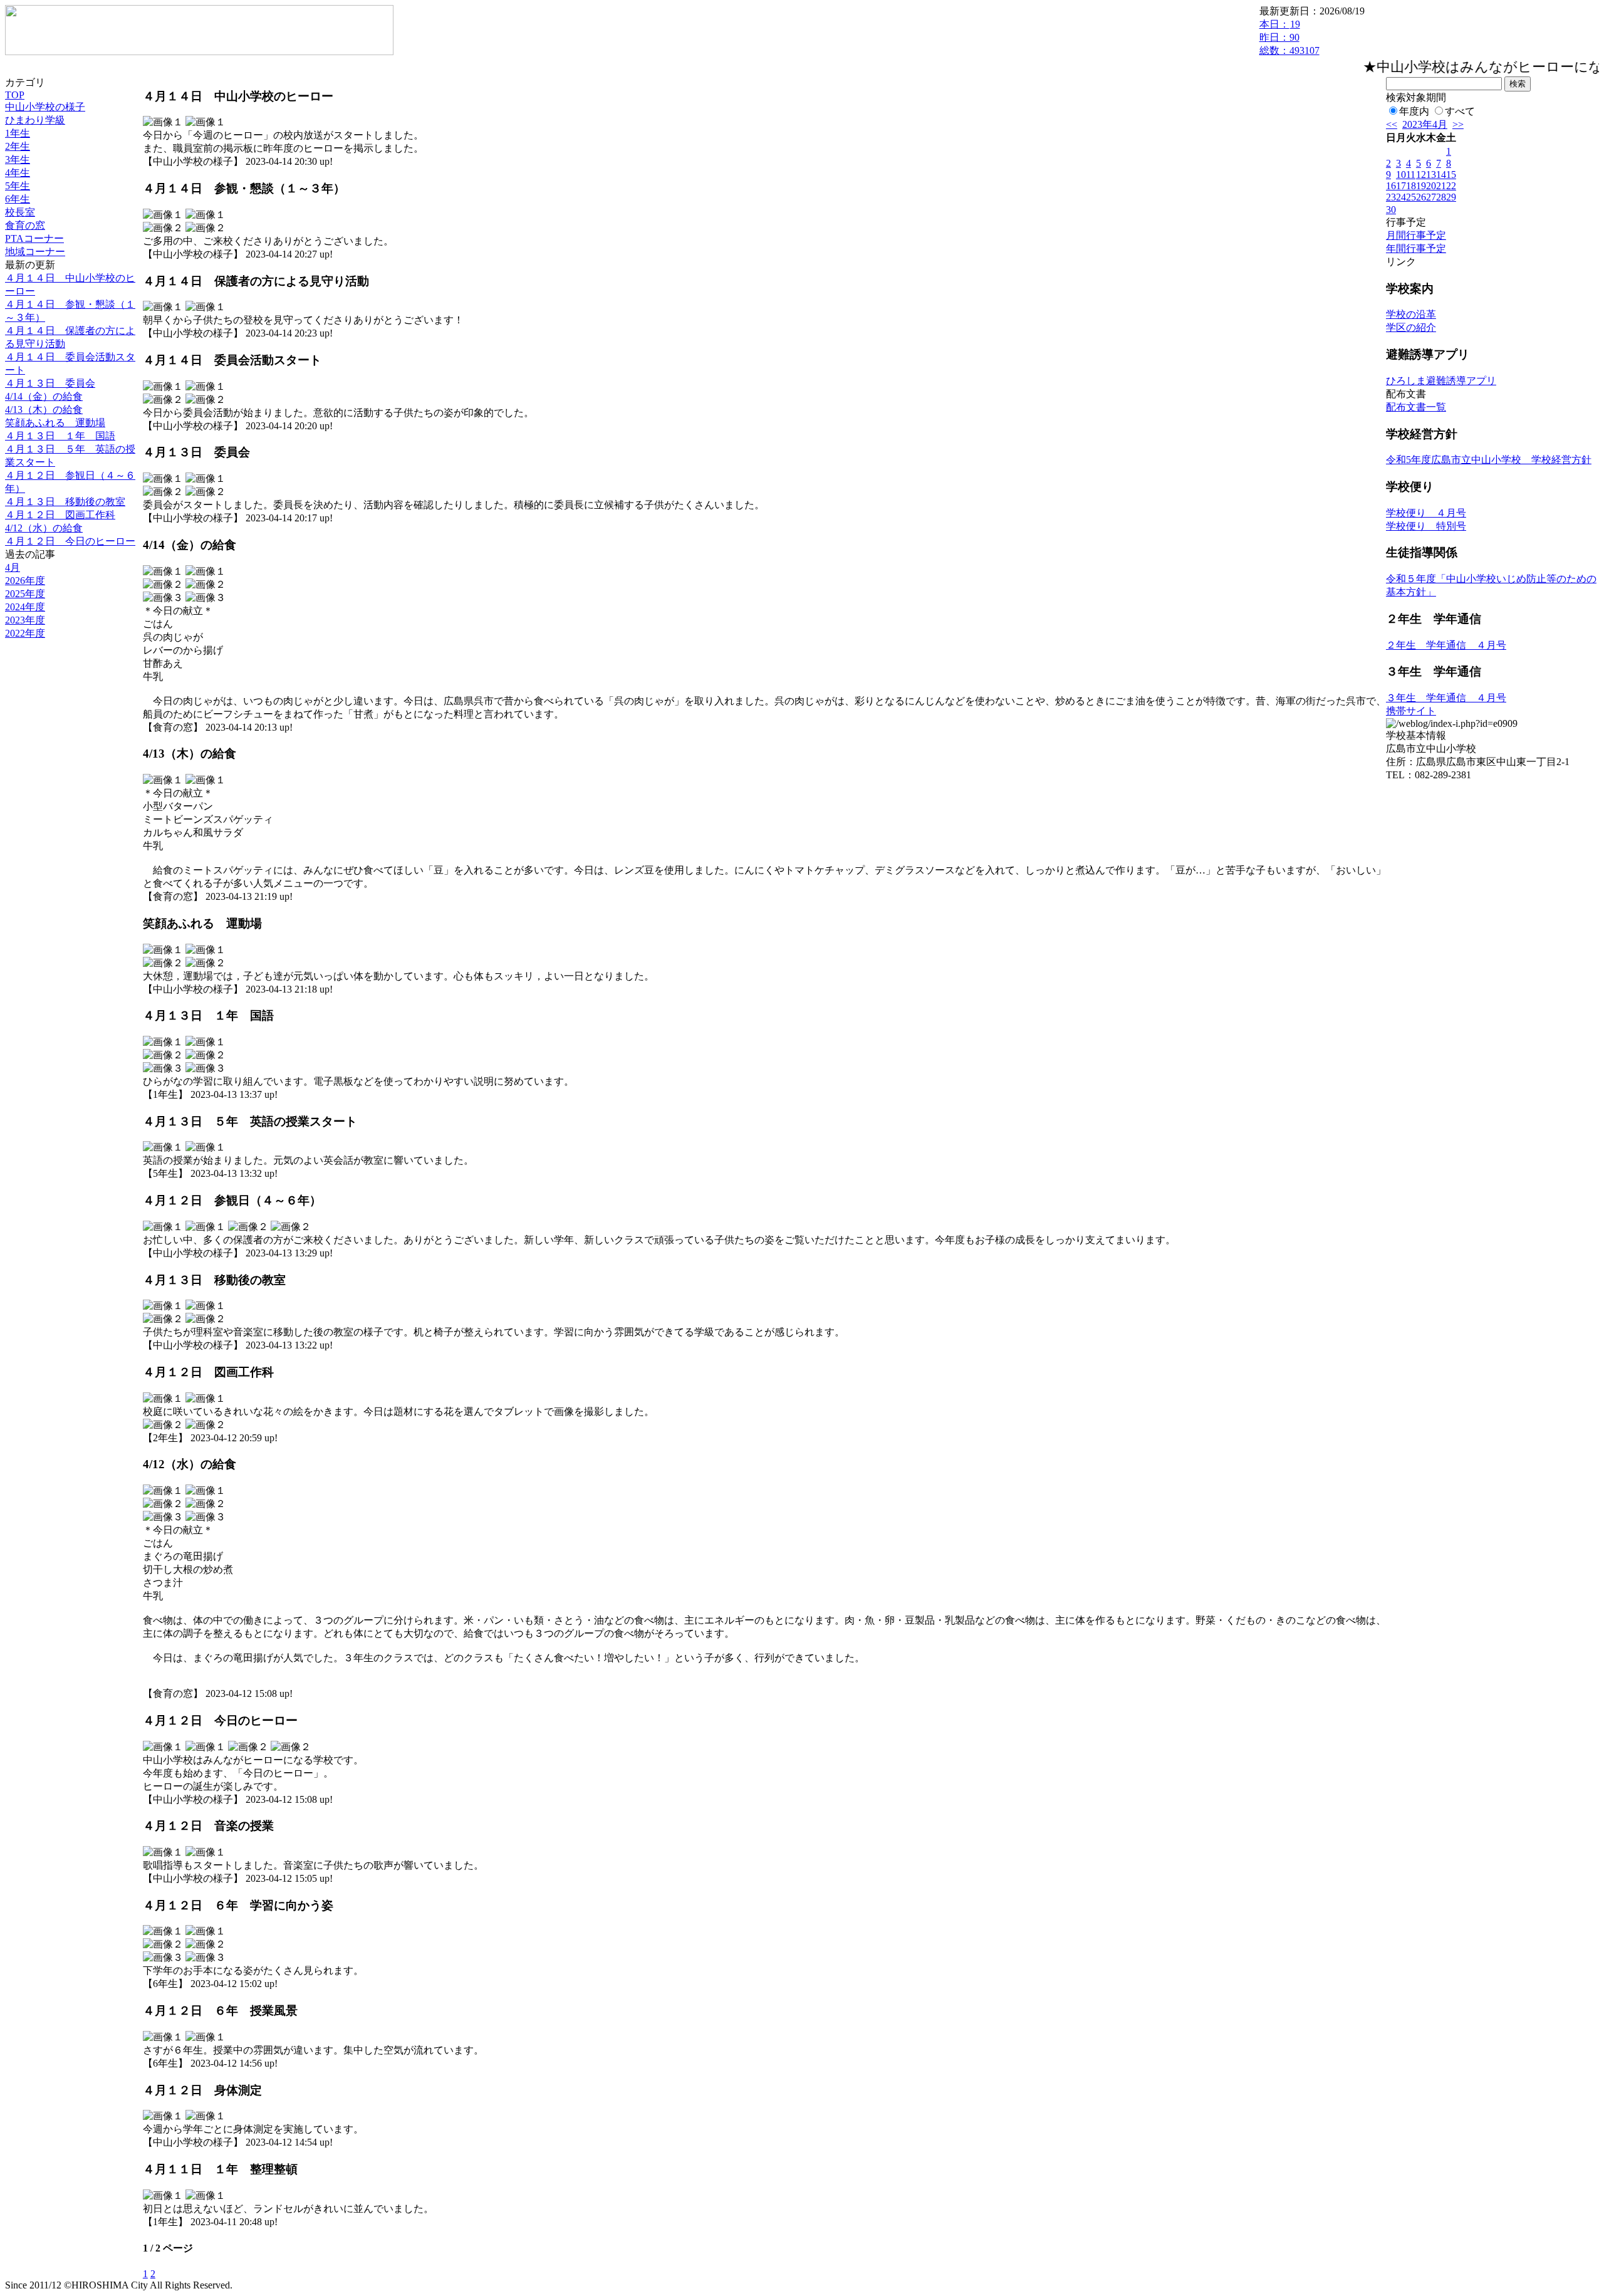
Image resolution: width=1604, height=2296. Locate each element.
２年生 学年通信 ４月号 (1446, 645)
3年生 (18, 159)
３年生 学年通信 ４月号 (1446, 698)
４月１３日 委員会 (50, 383)
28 (1441, 197)
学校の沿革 (1411, 314)
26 (1421, 197)
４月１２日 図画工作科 (60, 515)
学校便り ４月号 (1426, 513)
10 (1401, 175)
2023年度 (25, 620)
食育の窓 (25, 225)
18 (1411, 186)
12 (1421, 175)
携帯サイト (1411, 711)
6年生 (18, 199)
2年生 (18, 146)
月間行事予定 (1416, 235)
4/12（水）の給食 (44, 528)
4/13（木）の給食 (44, 410)
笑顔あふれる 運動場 (55, 423)
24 (1401, 197)
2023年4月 (1425, 124)
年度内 (1414, 111)
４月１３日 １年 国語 (60, 436)
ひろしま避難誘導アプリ (1441, 381)
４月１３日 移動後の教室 (65, 502)
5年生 (18, 186)
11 (1411, 175)
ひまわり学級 (35, 120)
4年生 (18, 173)
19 (1421, 186)
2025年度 (25, 594)
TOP (15, 95)
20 (1431, 186)
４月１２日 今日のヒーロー (70, 541)
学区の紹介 (1411, 327)
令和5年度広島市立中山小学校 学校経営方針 (1489, 460)
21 (1441, 186)
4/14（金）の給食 (44, 396)
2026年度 (25, 581)
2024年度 (25, 607)
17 (1401, 186)
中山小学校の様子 (45, 107)
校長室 (20, 212)
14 (1441, 175)
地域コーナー (35, 252)
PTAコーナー (34, 238)
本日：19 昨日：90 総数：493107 (1289, 37)
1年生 (18, 133)
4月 (13, 567)
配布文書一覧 (1416, 407)
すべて (1460, 111)
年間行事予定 (1416, 248)
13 (1431, 175)
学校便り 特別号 (1426, 526)
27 (1431, 197)
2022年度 (25, 633)
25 (1411, 197)
